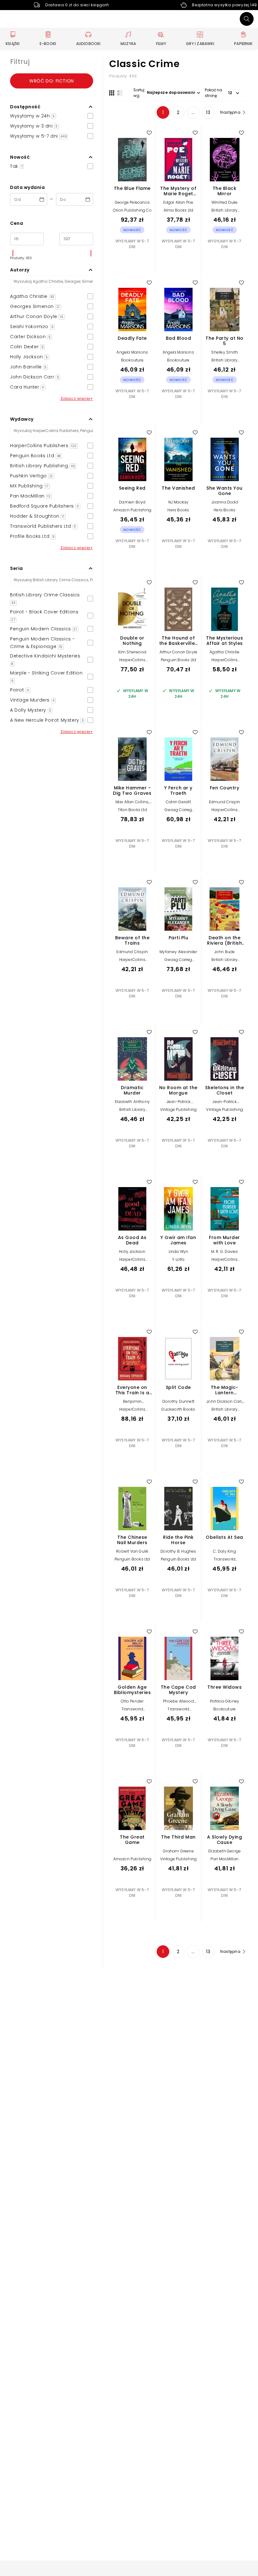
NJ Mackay (179, 502)
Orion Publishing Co (132, 210)
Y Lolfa (178, 1259)
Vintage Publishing (179, 1109)
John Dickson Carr (224, 1401)
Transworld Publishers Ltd (225, 1561)
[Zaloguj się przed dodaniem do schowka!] (149, 133)
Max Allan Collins (132, 802)
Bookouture (132, 360)
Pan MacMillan (224, 1859)
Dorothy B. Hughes (178, 1551)
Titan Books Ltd (132, 810)
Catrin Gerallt (178, 802)
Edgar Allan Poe (178, 202)
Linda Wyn (179, 1251)
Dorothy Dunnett (178, 1401)
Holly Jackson (132, 1251)
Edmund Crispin (225, 802)
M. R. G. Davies (225, 1251)
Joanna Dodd (225, 502)
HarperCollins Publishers (132, 662)
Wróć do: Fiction (52, 81)
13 (208, 112)
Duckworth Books (178, 1409)
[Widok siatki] (112, 93)
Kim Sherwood (132, 652)
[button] (52, 107)
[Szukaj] (247, 19)
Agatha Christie (224, 652)
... (193, 112)
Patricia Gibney (224, 1701)
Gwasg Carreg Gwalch (178, 812)
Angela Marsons (132, 352)
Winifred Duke (225, 202)
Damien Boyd (132, 502)
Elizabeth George (224, 1851)
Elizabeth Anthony (132, 1102)
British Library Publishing (224, 212)
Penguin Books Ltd (178, 660)
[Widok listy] (120, 93)
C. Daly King (224, 1551)
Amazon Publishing (132, 510)
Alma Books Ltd (179, 210)
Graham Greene (178, 1851)
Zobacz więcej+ (77, 398)
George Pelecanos (132, 202)
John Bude (225, 952)
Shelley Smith (224, 352)
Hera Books (178, 510)
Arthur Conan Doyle (179, 652)
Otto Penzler (132, 1701)
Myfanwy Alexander (178, 952)
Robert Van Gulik (132, 1551)
